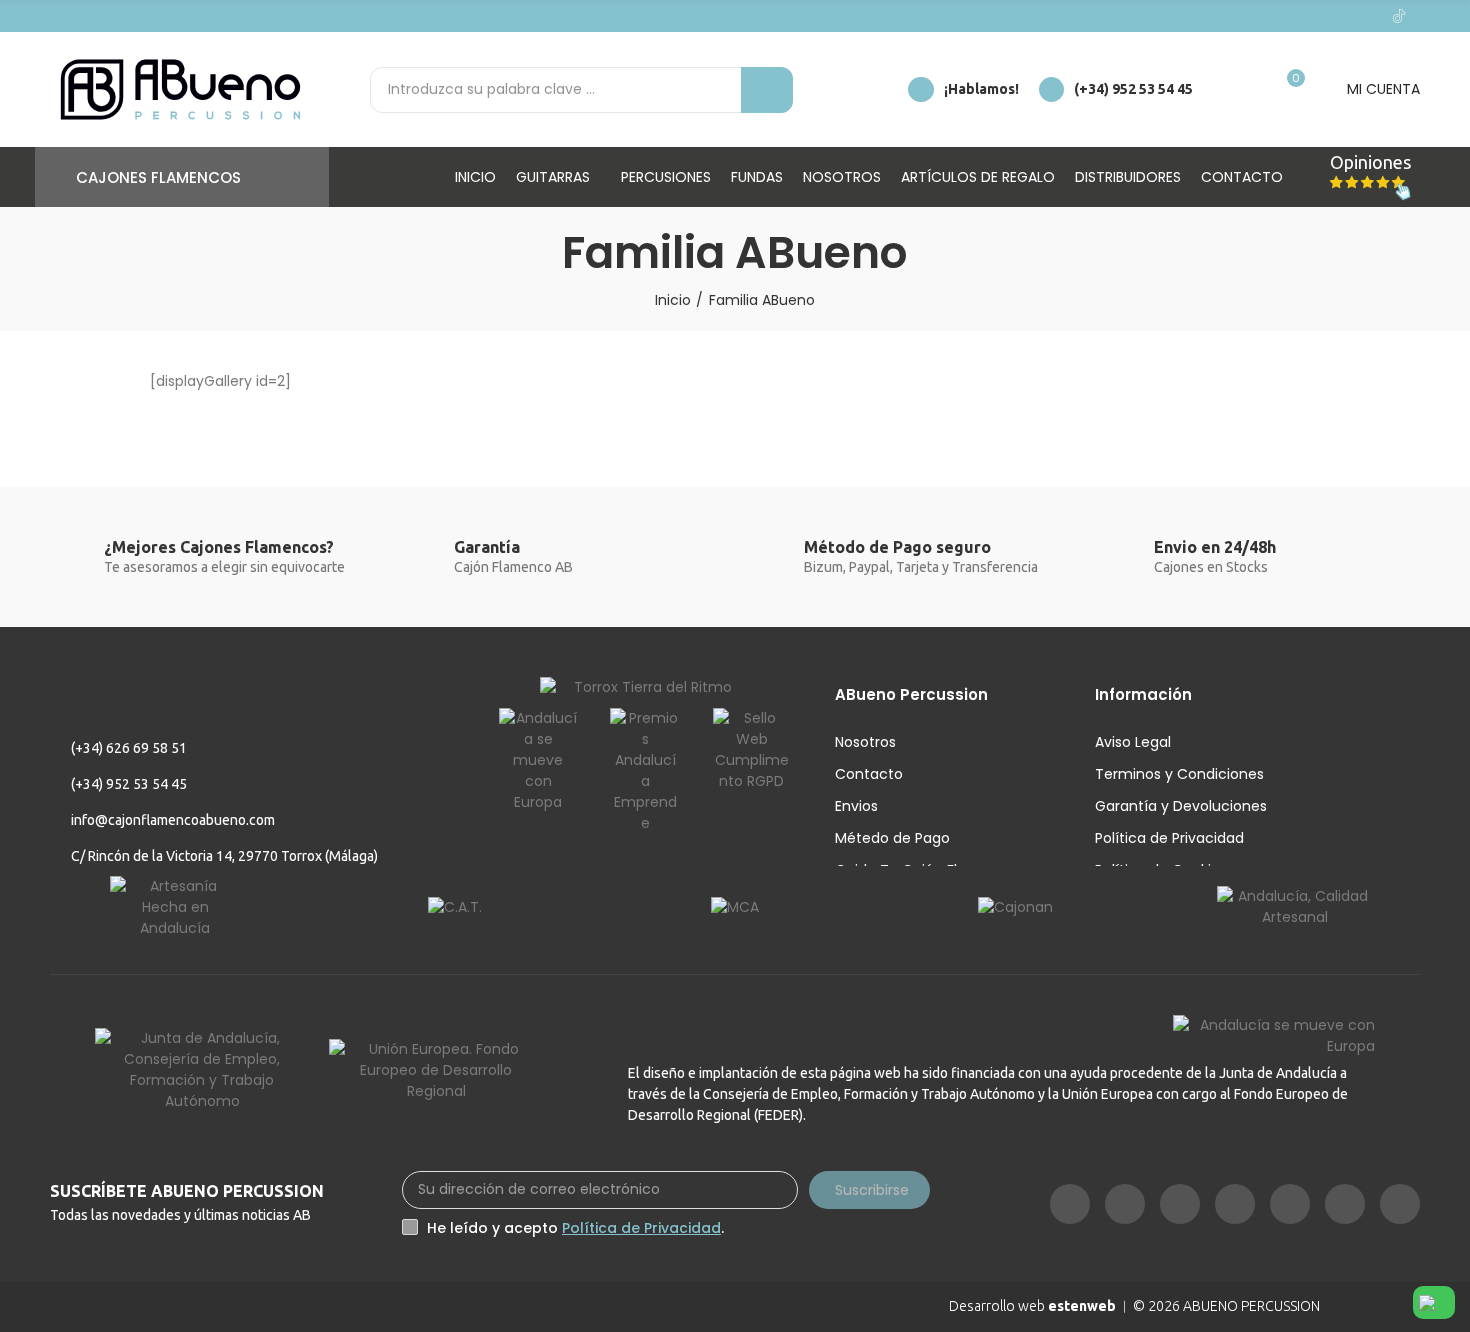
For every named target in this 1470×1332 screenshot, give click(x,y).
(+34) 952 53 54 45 (1133, 89)
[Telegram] (1335, 16)
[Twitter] (1303, 16)
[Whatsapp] (1367, 16)
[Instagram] (1207, 16)
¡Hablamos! (981, 89)
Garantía (487, 547)
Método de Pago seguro (897, 547)
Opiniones (1370, 162)
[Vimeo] (1271, 16)
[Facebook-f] (1175, 16)
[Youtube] (1239, 16)
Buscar (767, 90)
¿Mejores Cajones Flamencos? (219, 547)
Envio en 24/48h (1215, 547)
